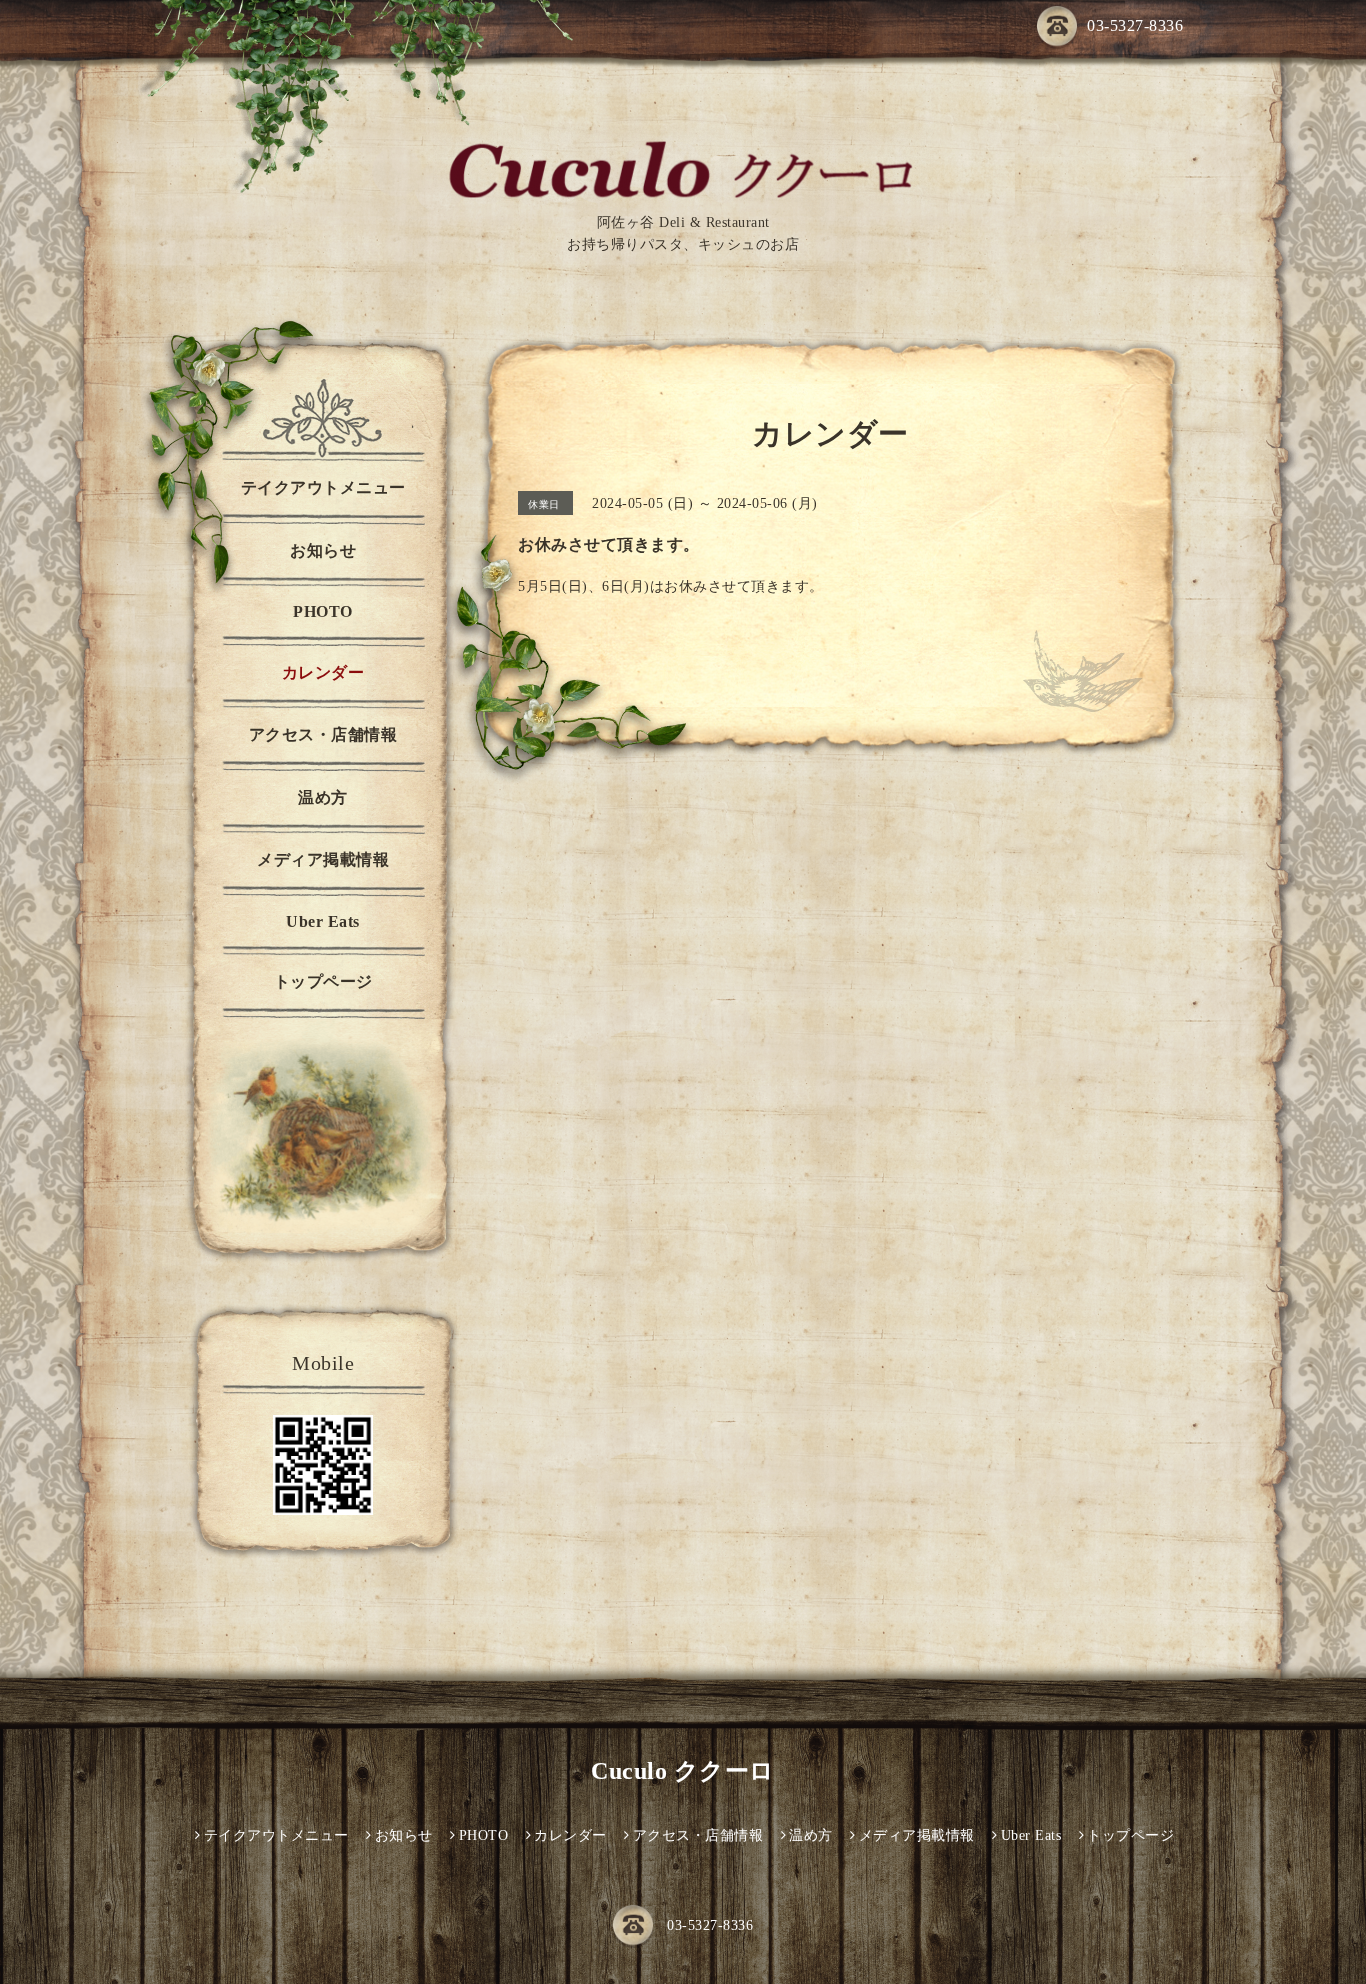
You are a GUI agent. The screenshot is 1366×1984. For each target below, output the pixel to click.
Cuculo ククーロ (683, 1771)
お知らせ (323, 550)
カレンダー (323, 672)
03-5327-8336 (1135, 25)
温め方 (323, 797)
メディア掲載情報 (323, 859)
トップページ (323, 981)
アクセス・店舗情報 (323, 734)
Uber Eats (323, 921)
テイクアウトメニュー (323, 487)
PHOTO (323, 611)
